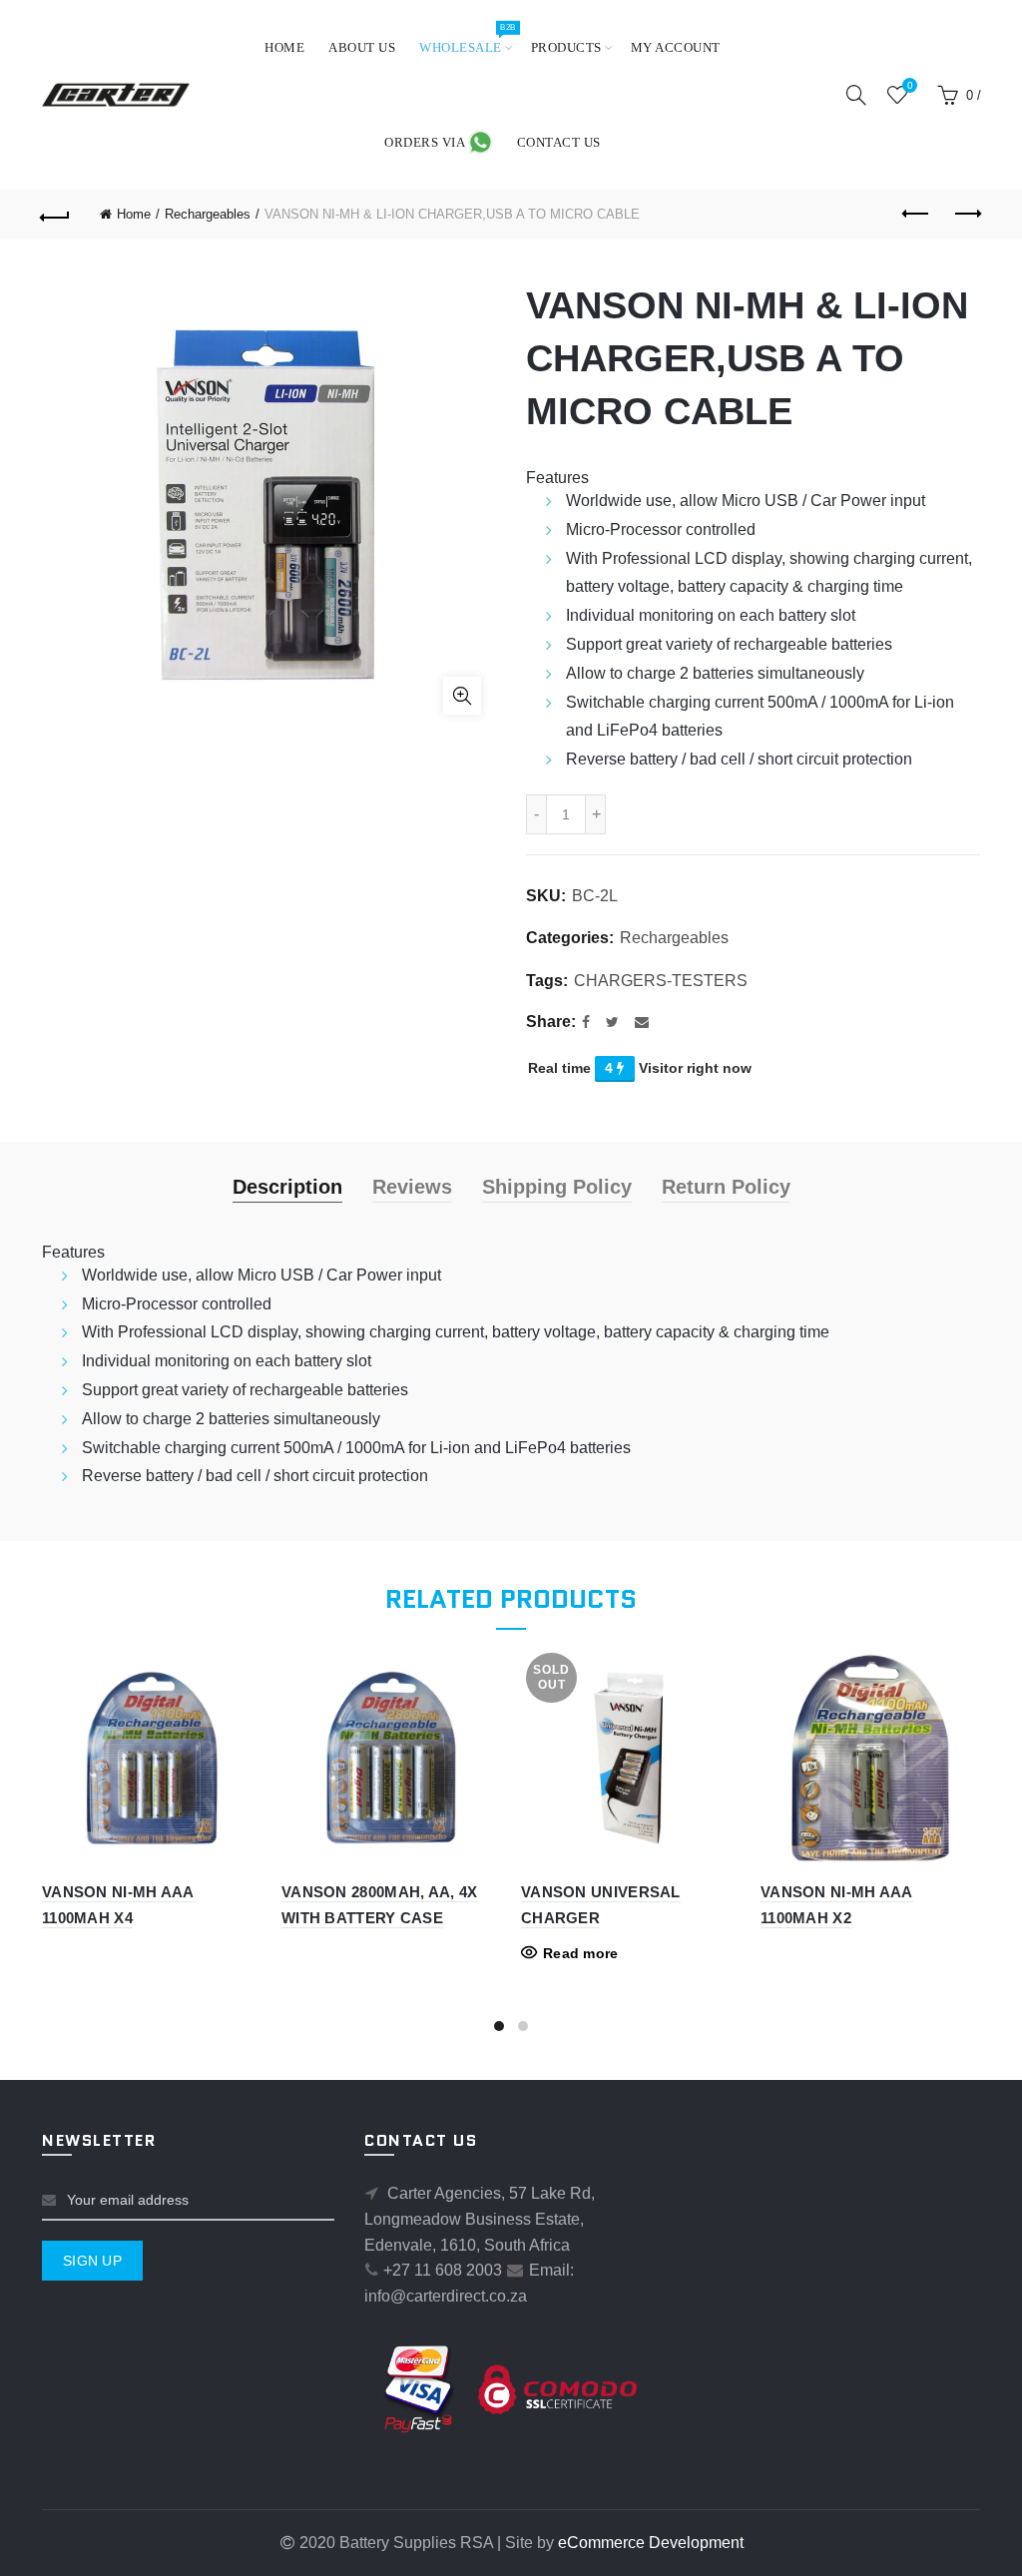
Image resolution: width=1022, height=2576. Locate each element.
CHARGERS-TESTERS (661, 981)
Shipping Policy (557, 1187)
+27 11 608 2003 (443, 2270)
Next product (966, 215)
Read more (581, 1953)
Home (284, 47)
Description (287, 1187)
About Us (362, 47)
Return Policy (726, 1187)
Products (566, 47)
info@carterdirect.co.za (446, 2296)
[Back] (56, 215)
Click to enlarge (462, 696)
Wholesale (467, 38)
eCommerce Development (651, 2543)
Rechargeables (208, 214)
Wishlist (910, 85)
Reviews (412, 1187)
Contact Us (559, 142)
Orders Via (426, 142)
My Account (676, 47)
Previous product (916, 215)
